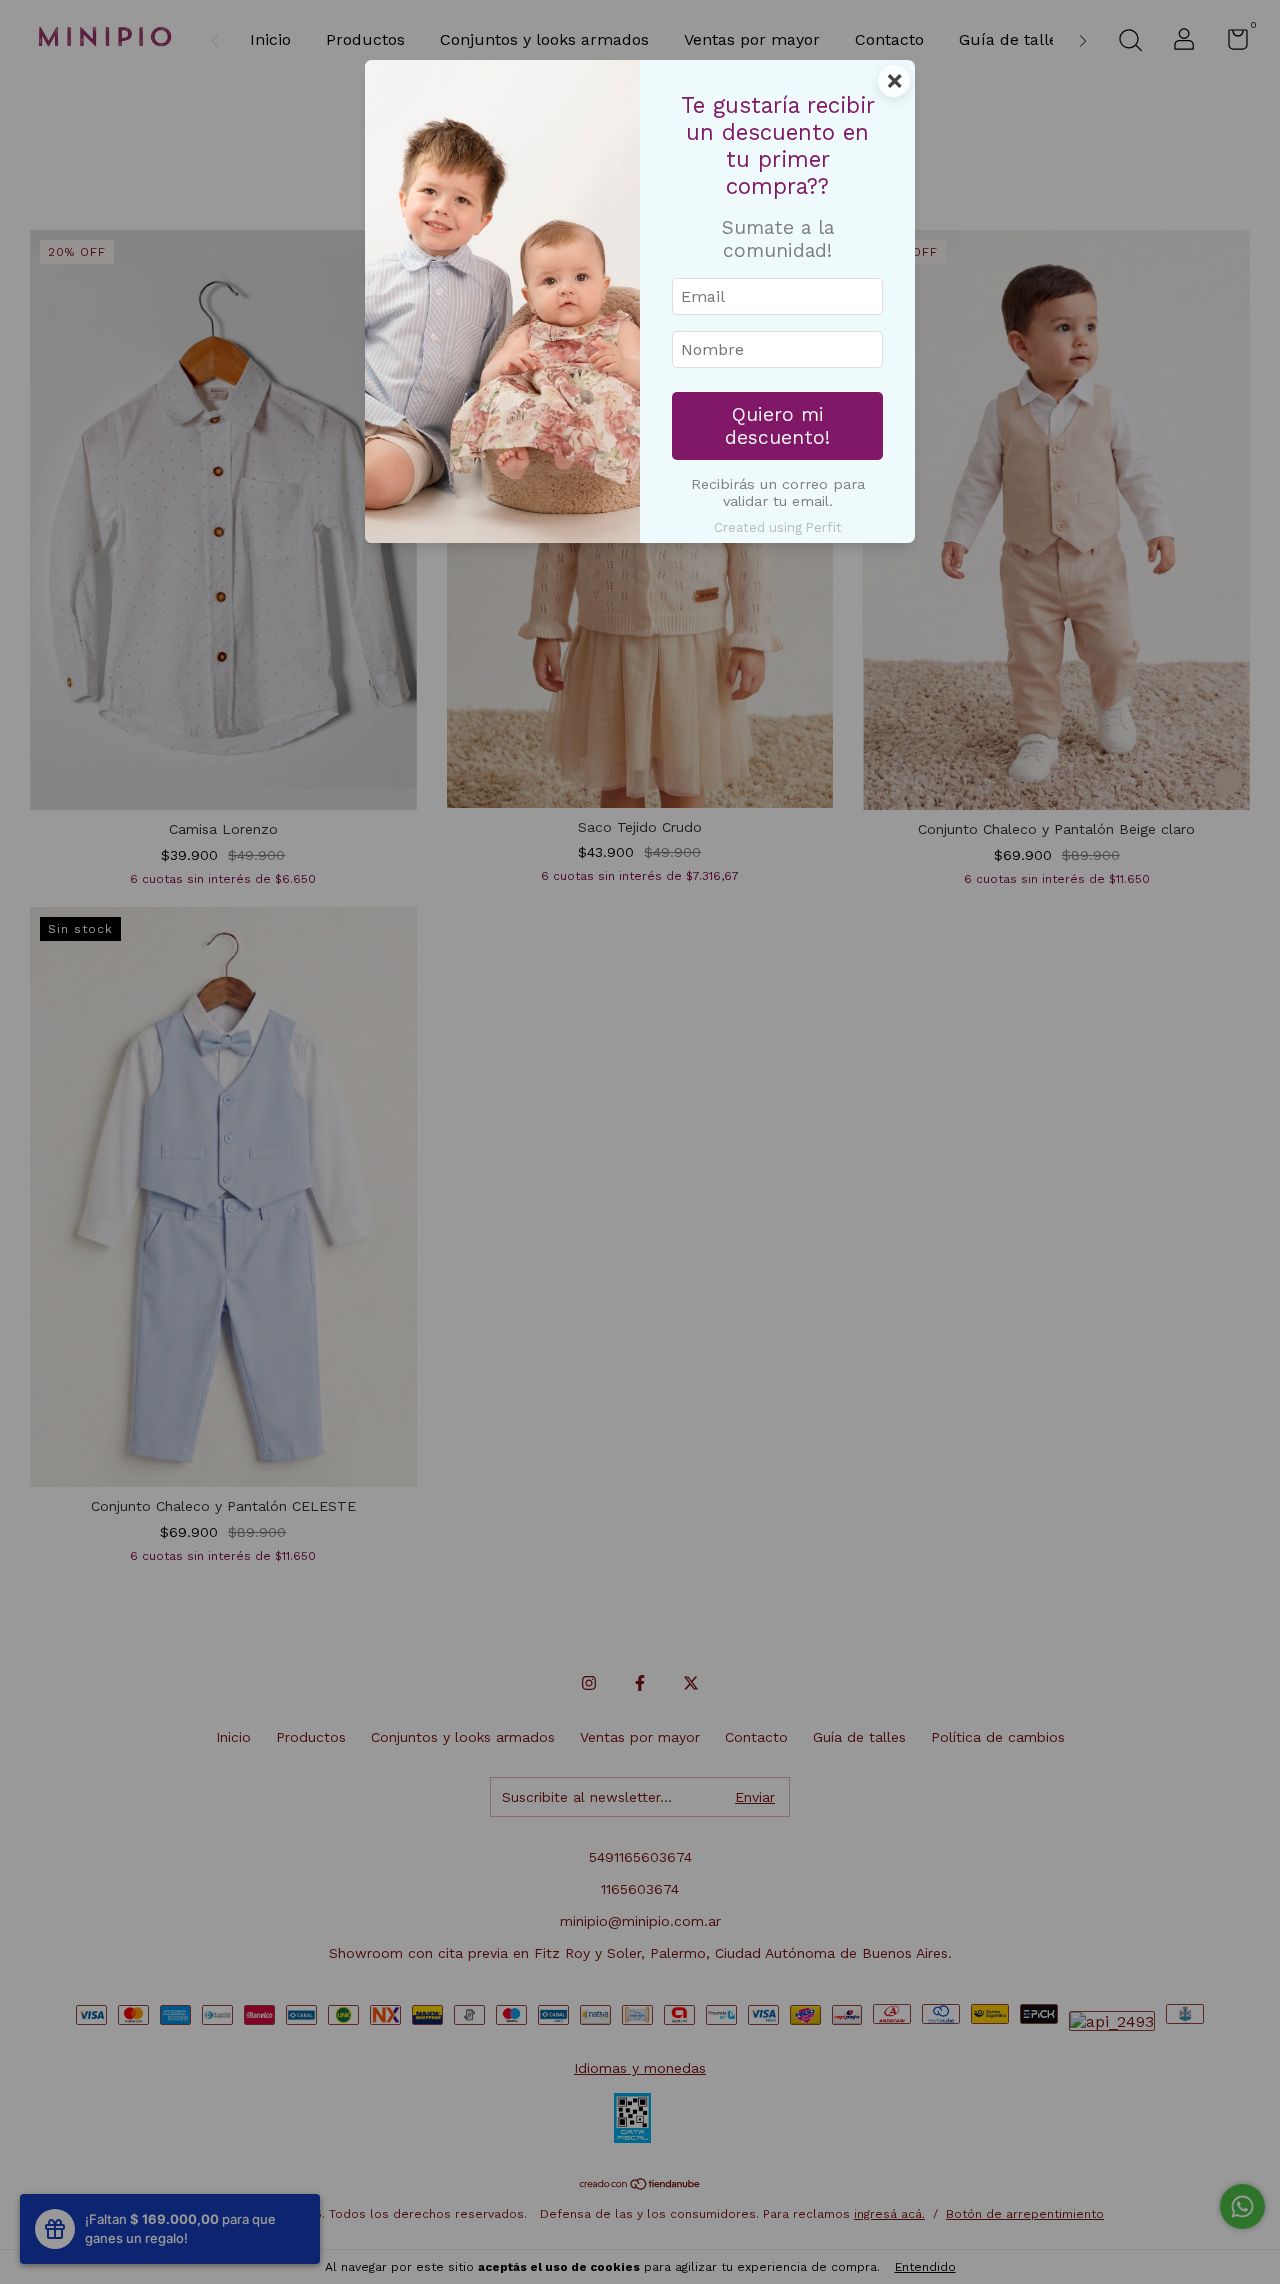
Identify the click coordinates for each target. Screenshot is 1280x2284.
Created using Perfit (778, 527)
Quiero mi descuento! (777, 426)
